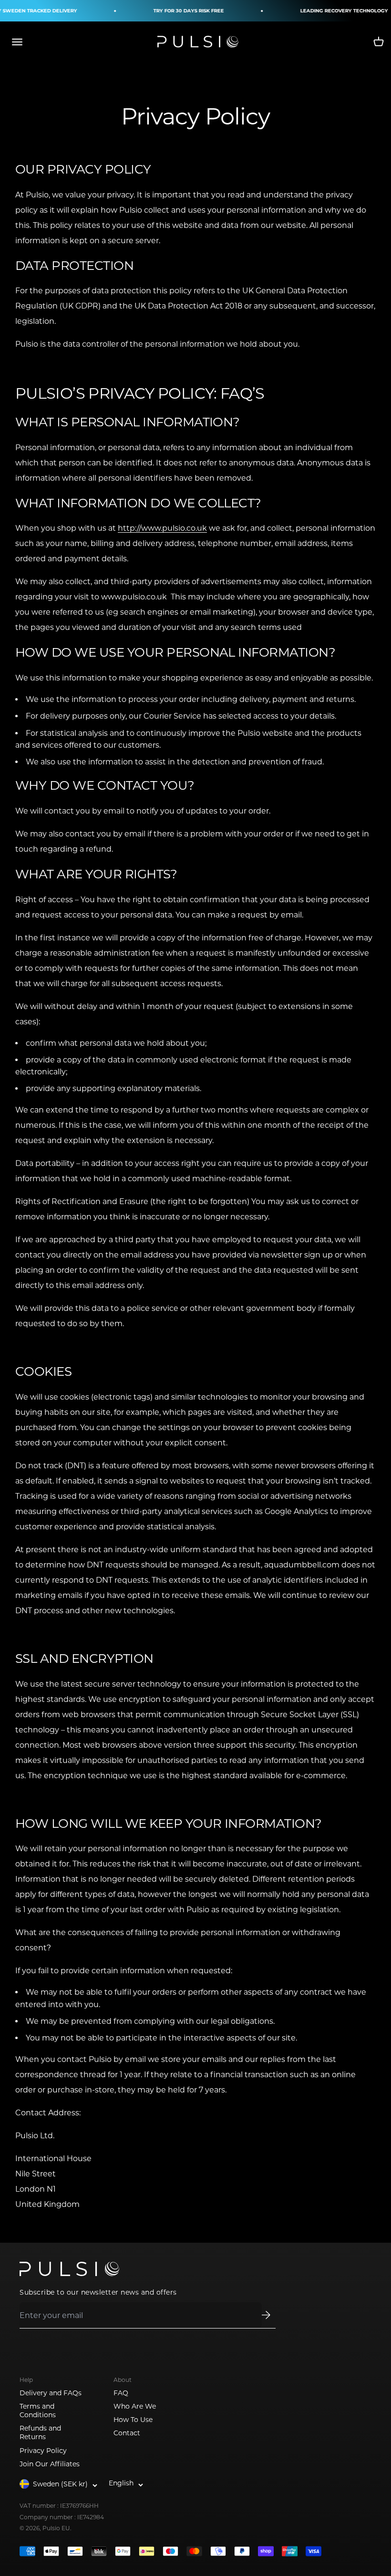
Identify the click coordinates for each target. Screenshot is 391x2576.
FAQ (121, 2393)
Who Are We (135, 2406)
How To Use (133, 2420)
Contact (127, 2433)
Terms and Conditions (38, 2411)
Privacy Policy (43, 2451)
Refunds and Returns (40, 2432)
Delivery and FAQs (51, 2393)
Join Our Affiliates (50, 2464)
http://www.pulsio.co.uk (162, 528)
